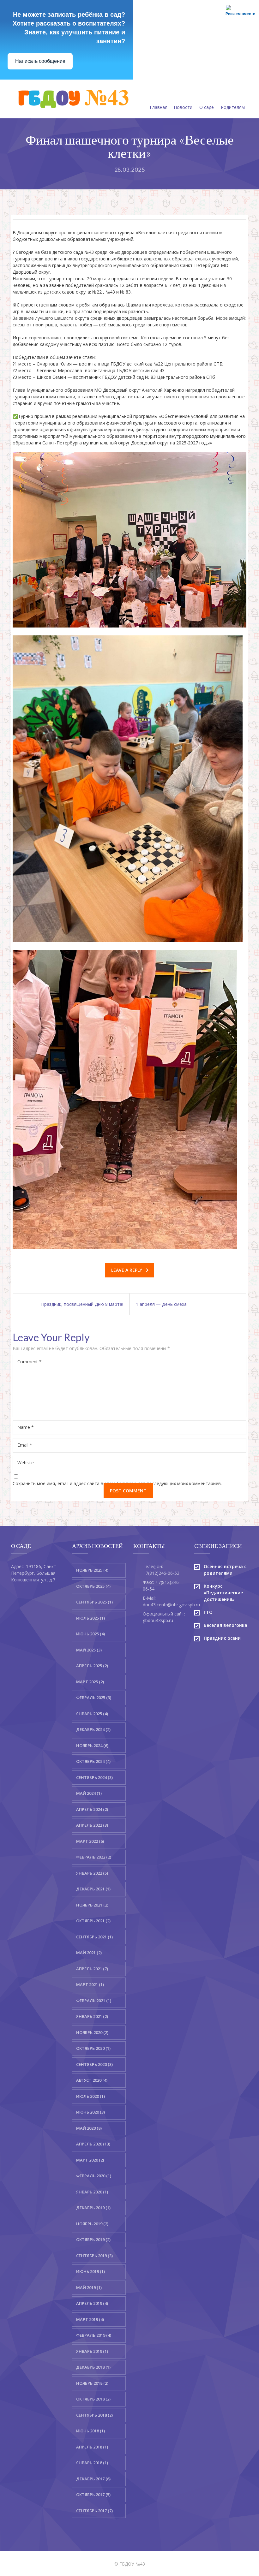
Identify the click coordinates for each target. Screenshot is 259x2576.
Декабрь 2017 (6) (93, 2479)
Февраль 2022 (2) (94, 1857)
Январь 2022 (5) (92, 1873)
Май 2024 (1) (89, 1793)
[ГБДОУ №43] (72, 99)
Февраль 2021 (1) (94, 2001)
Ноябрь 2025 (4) (92, 1570)
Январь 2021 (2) (92, 2016)
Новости (183, 107)
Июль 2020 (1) (90, 2096)
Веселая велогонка (226, 1625)
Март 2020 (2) (90, 2160)
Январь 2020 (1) (92, 2192)
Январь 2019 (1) (92, 2351)
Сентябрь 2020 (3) (94, 2064)
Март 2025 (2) (90, 1682)
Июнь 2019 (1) (90, 2271)
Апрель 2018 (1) (92, 2447)
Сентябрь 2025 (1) (94, 1602)
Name (26, 1427)
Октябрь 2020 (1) (93, 2048)
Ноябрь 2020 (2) (92, 2032)
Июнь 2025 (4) (90, 1634)
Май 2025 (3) (89, 1650)
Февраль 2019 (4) (94, 2335)
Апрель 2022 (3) (92, 1825)
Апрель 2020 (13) (93, 2144)
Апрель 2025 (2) (92, 1666)
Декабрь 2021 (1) (93, 1889)
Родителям (233, 107)
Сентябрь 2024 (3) (94, 1777)
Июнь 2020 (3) (90, 2112)
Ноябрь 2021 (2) (92, 1905)
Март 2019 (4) (90, 2319)
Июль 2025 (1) (90, 1618)
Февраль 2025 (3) (94, 1698)
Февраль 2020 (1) (94, 2176)
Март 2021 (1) (90, 1984)
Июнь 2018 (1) (90, 2431)
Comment (30, 1362)
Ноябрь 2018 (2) (92, 2383)
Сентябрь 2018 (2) (94, 2415)
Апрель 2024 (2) (92, 1809)
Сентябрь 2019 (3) (94, 2256)
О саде (207, 107)
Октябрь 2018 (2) (93, 2399)
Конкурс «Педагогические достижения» (223, 1593)
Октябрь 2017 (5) (93, 2495)
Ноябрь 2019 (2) (92, 2224)
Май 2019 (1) (89, 2287)
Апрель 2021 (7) (92, 1969)
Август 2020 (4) (92, 2080)
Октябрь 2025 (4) (93, 1586)
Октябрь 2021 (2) (93, 1921)
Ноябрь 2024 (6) (92, 1746)
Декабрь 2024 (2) (93, 1729)
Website (26, 1463)
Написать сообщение (40, 61)
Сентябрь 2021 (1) (94, 1937)
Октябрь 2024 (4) (93, 1761)
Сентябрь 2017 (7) (94, 2511)
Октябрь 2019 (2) (93, 2240)
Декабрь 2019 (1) (93, 2208)
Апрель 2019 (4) (92, 2303)
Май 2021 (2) (89, 1953)
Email (25, 1445)
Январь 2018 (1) (92, 2463)
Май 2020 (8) (89, 2128)
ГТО (208, 1612)
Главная (159, 107)
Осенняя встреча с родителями (225, 1570)
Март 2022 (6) (90, 1841)
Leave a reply (127, 1270)
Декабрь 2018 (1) (93, 2367)
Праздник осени (222, 1638)
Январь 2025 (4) (92, 1714)
